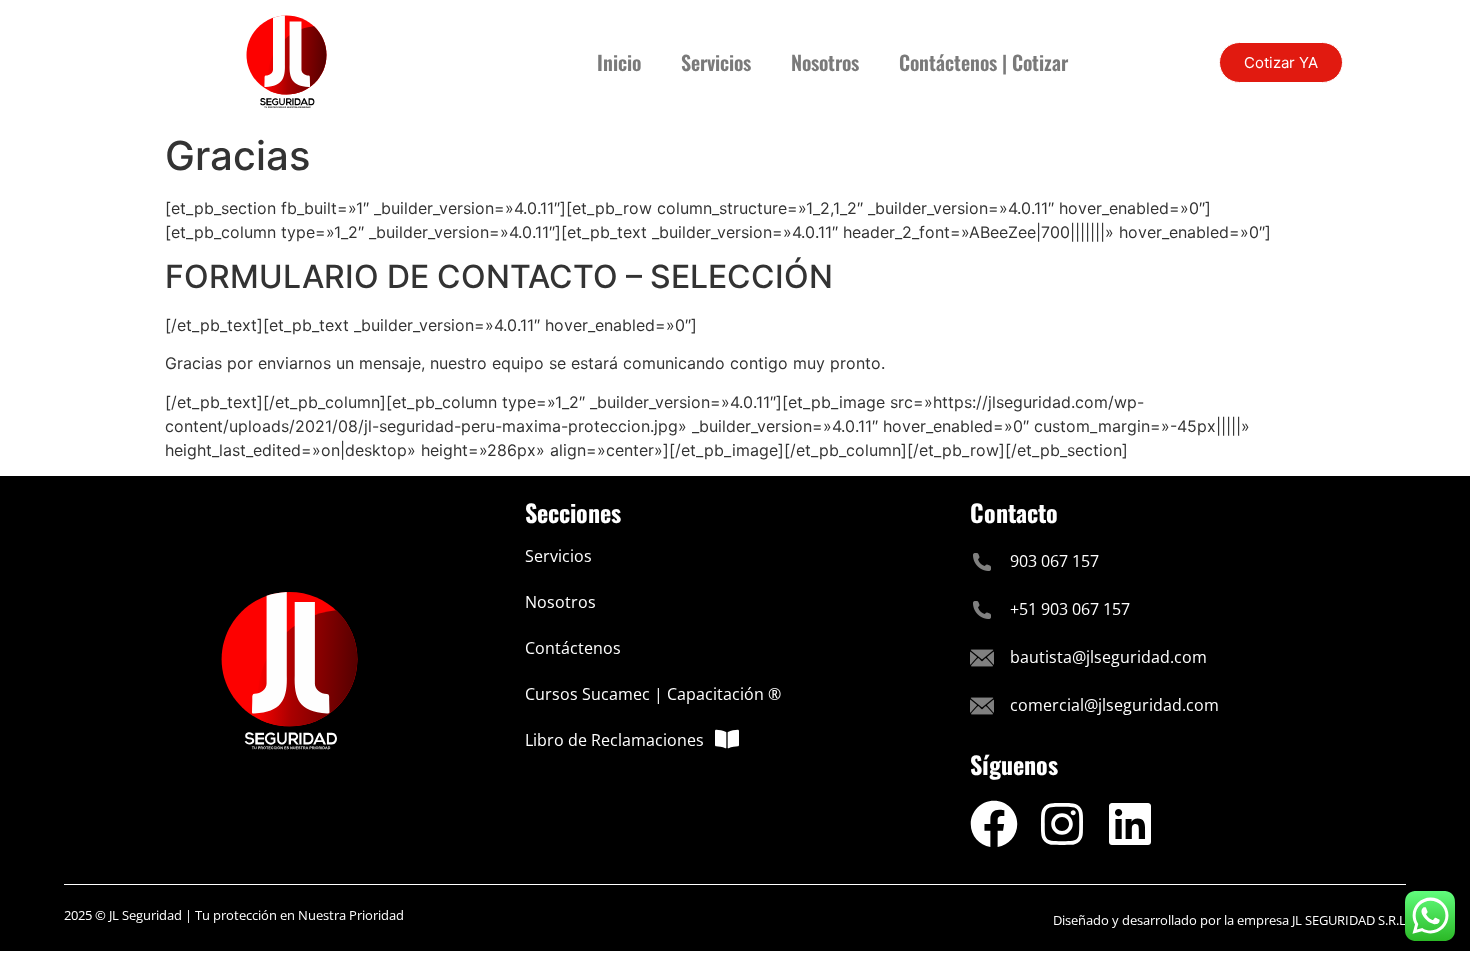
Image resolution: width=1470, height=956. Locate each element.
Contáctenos (573, 648)
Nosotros (825, 62)
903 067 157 (1054, 561)
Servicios (716, 62)
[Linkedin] (1130, 824)
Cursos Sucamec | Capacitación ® (653, 694)
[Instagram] (1062, 824)
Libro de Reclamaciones (614, 740)
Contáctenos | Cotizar (983, 62)
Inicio (619, 62)
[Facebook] (994, 824)
